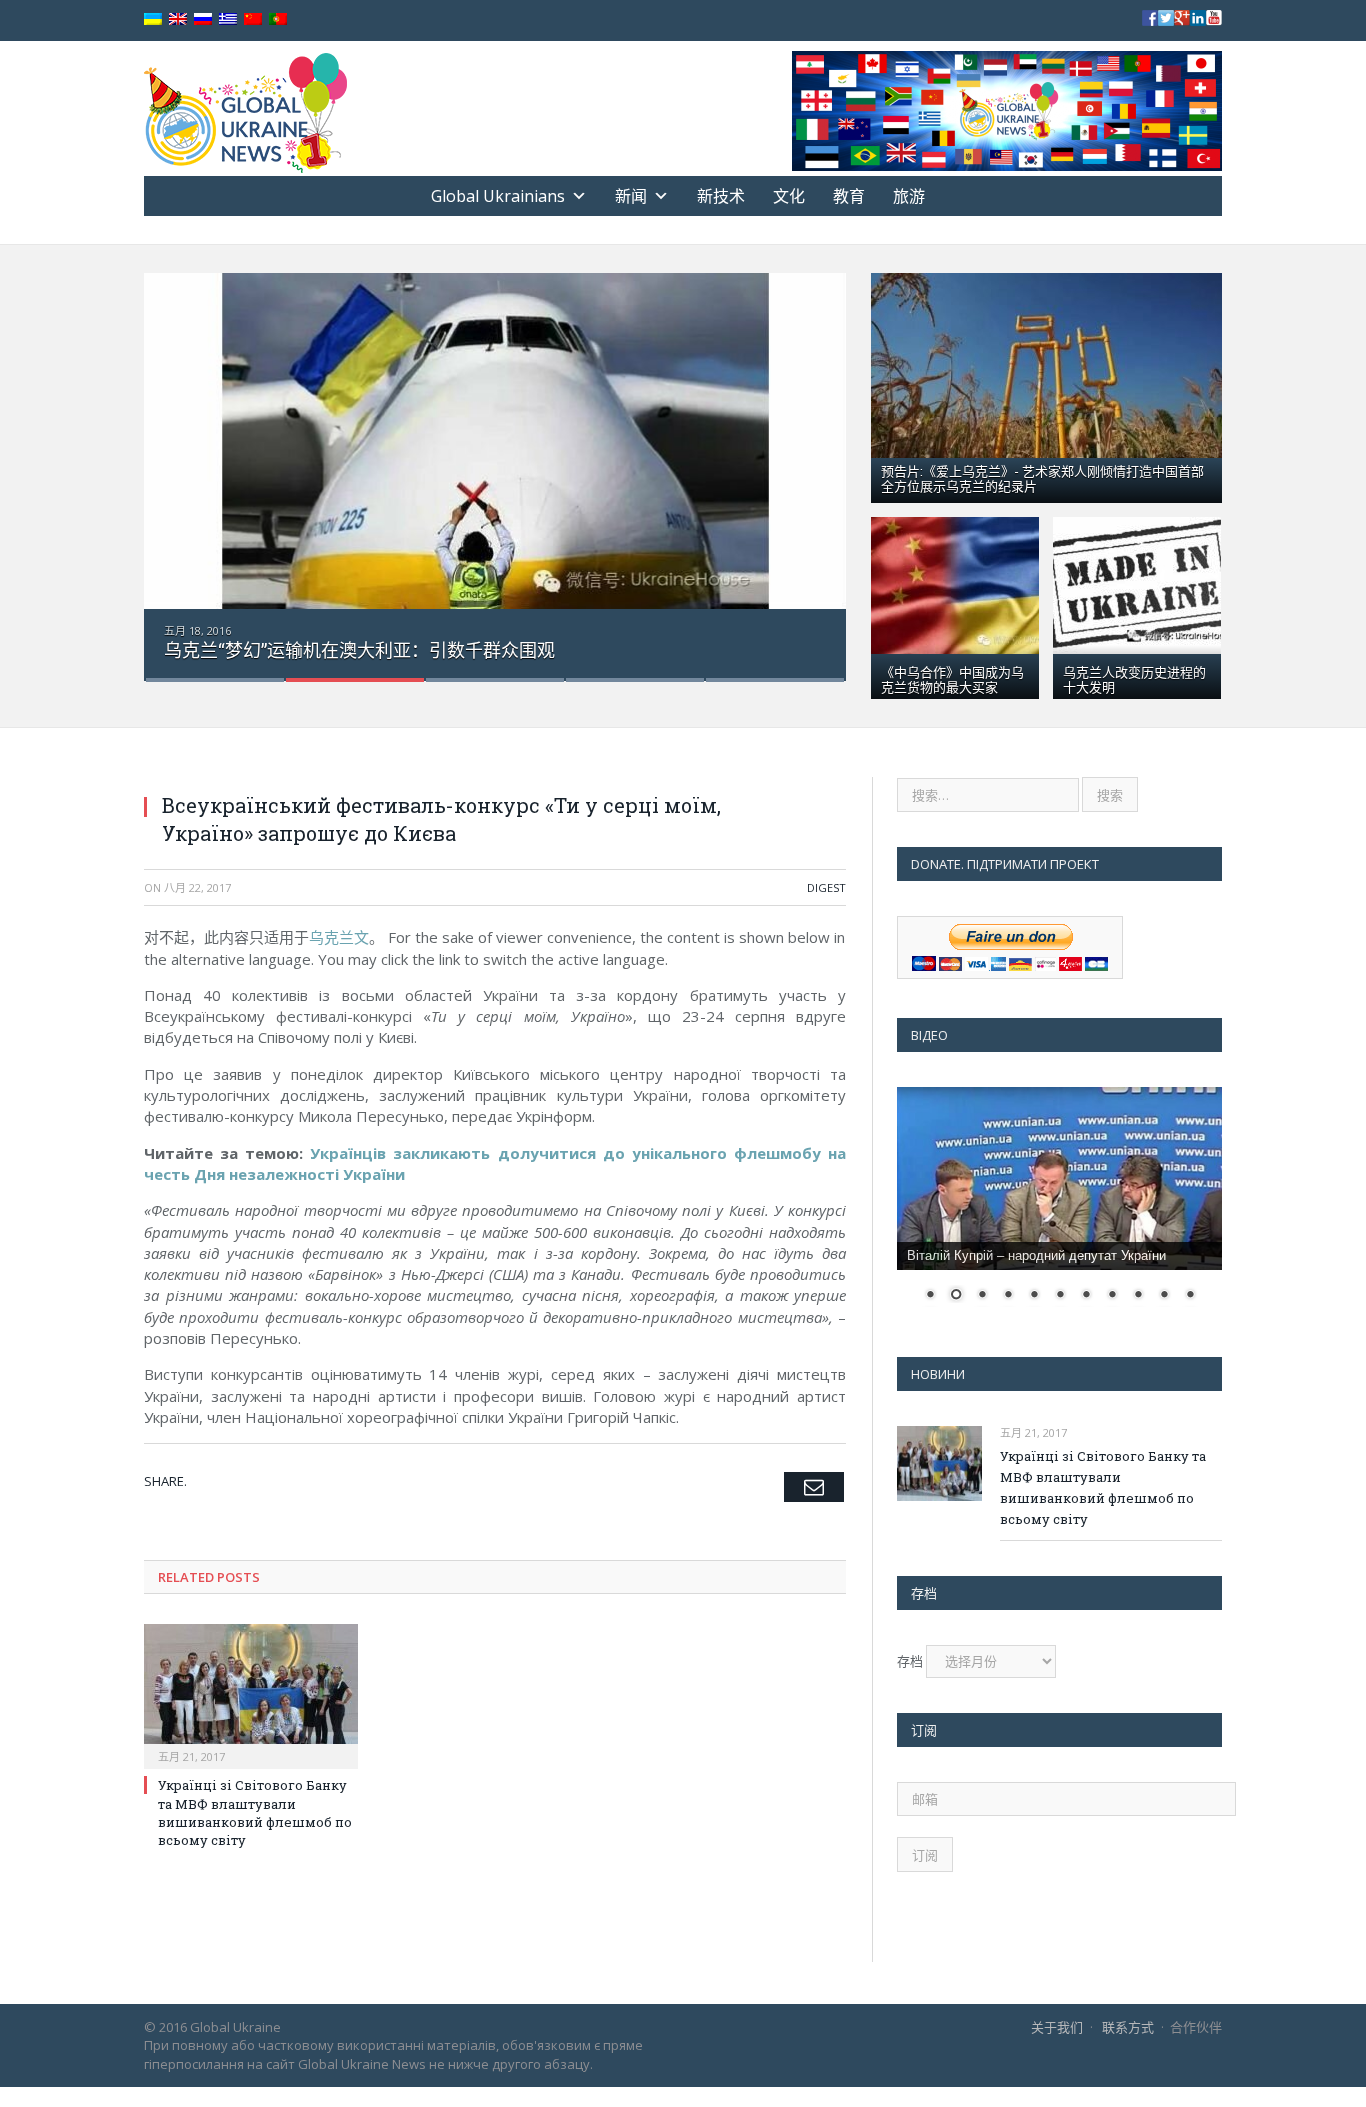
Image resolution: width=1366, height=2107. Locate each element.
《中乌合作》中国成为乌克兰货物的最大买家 (952, 679)
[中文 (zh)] (253, 19)
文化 (789, 196)
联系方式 (1128, 2027)
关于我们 (1057, 2027)
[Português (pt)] (278, 19)
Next (809, 464)
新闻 (631, 196)
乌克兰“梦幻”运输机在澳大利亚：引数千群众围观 (359, 650)
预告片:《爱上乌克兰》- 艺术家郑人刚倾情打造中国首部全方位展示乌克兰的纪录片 (1042, 478)
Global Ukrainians (498, 196)
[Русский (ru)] (203, 19)
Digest (826, 887)
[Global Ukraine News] (245, 108)
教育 (849, 196)
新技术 (721, 196)
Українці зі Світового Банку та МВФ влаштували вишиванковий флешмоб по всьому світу (255, 1812)
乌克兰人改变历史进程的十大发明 (1134, 679)
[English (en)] (178, 19)
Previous (180, 464)
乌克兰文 (339, 937)
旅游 (909, 196)
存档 (910, 1661)
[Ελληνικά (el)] (228, 19)
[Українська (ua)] (153, 19)
